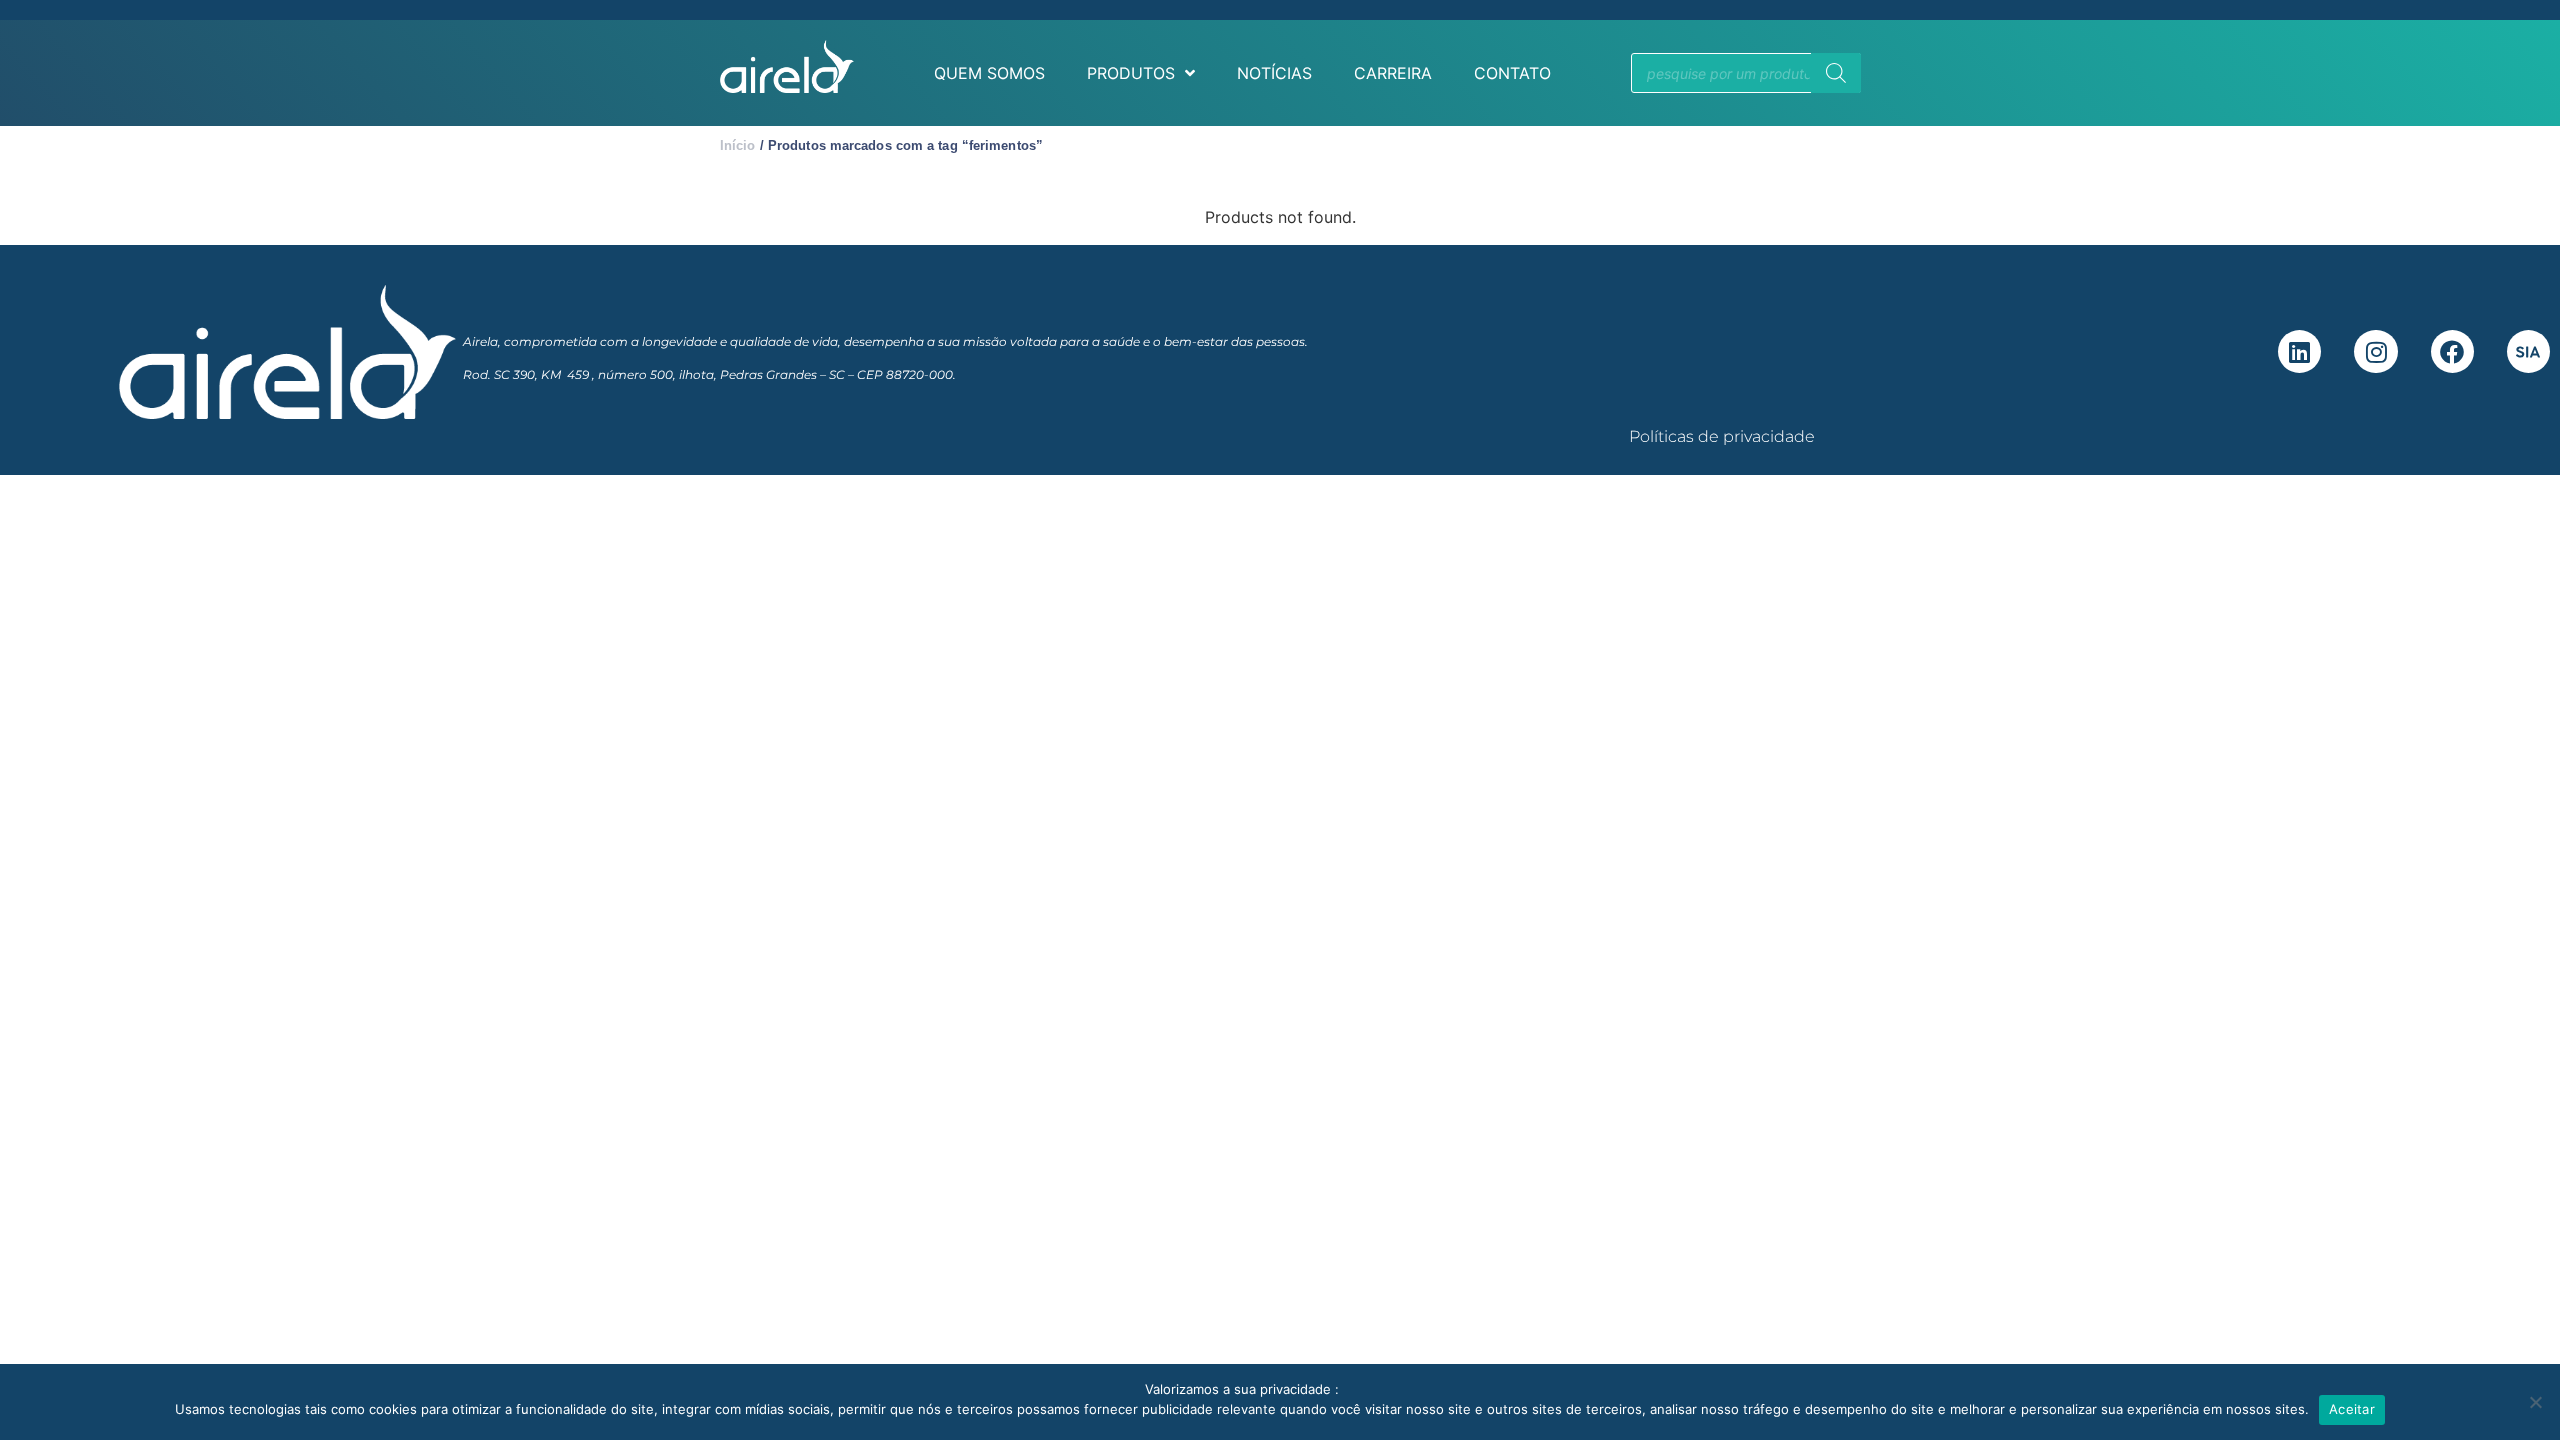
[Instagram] (2375, 351)
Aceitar (2352, 1409)
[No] (2535, 1402)
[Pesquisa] (1836, 73)
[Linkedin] (2299, 351)
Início (738, 145)
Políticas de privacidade (1722, 436)
